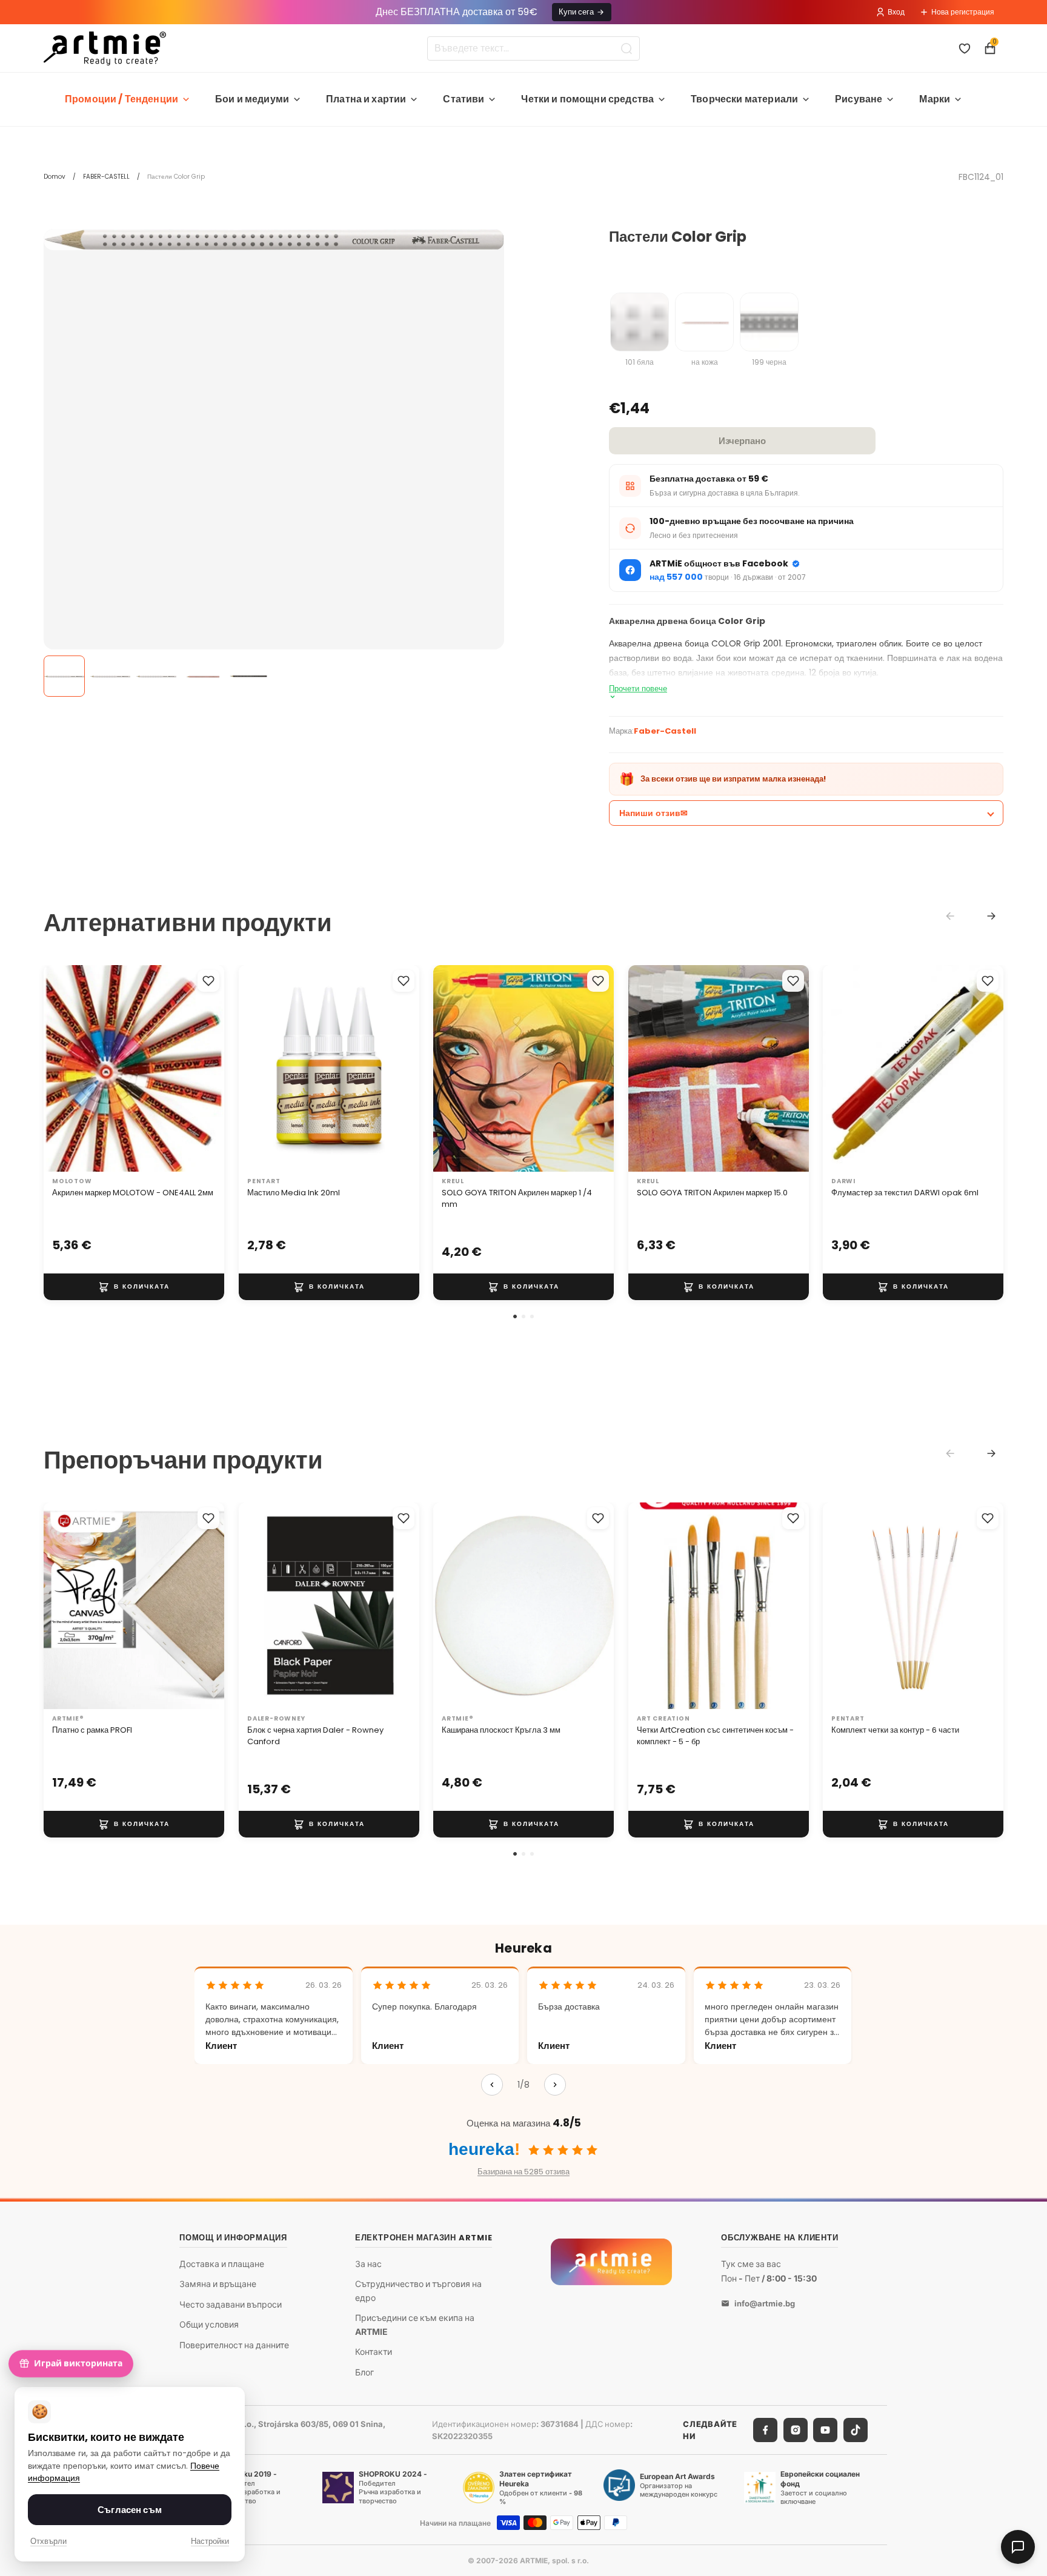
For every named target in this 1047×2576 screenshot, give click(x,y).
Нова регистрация (963, 12)
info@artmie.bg (765, 2303)
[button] (515, 1316)
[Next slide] (991, 916)
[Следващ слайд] (202, 1068)
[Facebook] (765, 2430)
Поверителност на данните (234, 2345)
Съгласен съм (130, 2510)
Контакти (374, 2352)
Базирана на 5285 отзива (523, 2172)
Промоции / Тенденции (121, 99)
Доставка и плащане (222, 2263)
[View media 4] (202, 676)
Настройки (210, 2541)
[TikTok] (856, 2430)
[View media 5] (248, 676)
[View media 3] (156, 676)
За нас (368, 2263)
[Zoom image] (274, 240)
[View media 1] (64, 676)
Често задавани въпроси (231, 2304)
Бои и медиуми (252, 99)
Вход (896, 12)
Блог (364, 2372)
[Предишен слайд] (65, 1068)
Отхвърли (48, 2541)
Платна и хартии (366, 99)
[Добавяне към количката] (134, 1287)
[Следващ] (555, 2085)
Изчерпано (742, 441)
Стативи (464, 99)
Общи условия (209, 2324)
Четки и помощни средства (587, 99)
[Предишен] (492, 2085)
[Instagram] (796, 2430)
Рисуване (859, 99)
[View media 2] (110, 676)
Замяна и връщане (218, 2284)
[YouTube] (825, 2430)
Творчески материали (744, 99)
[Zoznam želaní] (965, 48)
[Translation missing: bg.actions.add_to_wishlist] (208, 981)
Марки (935, 99)
